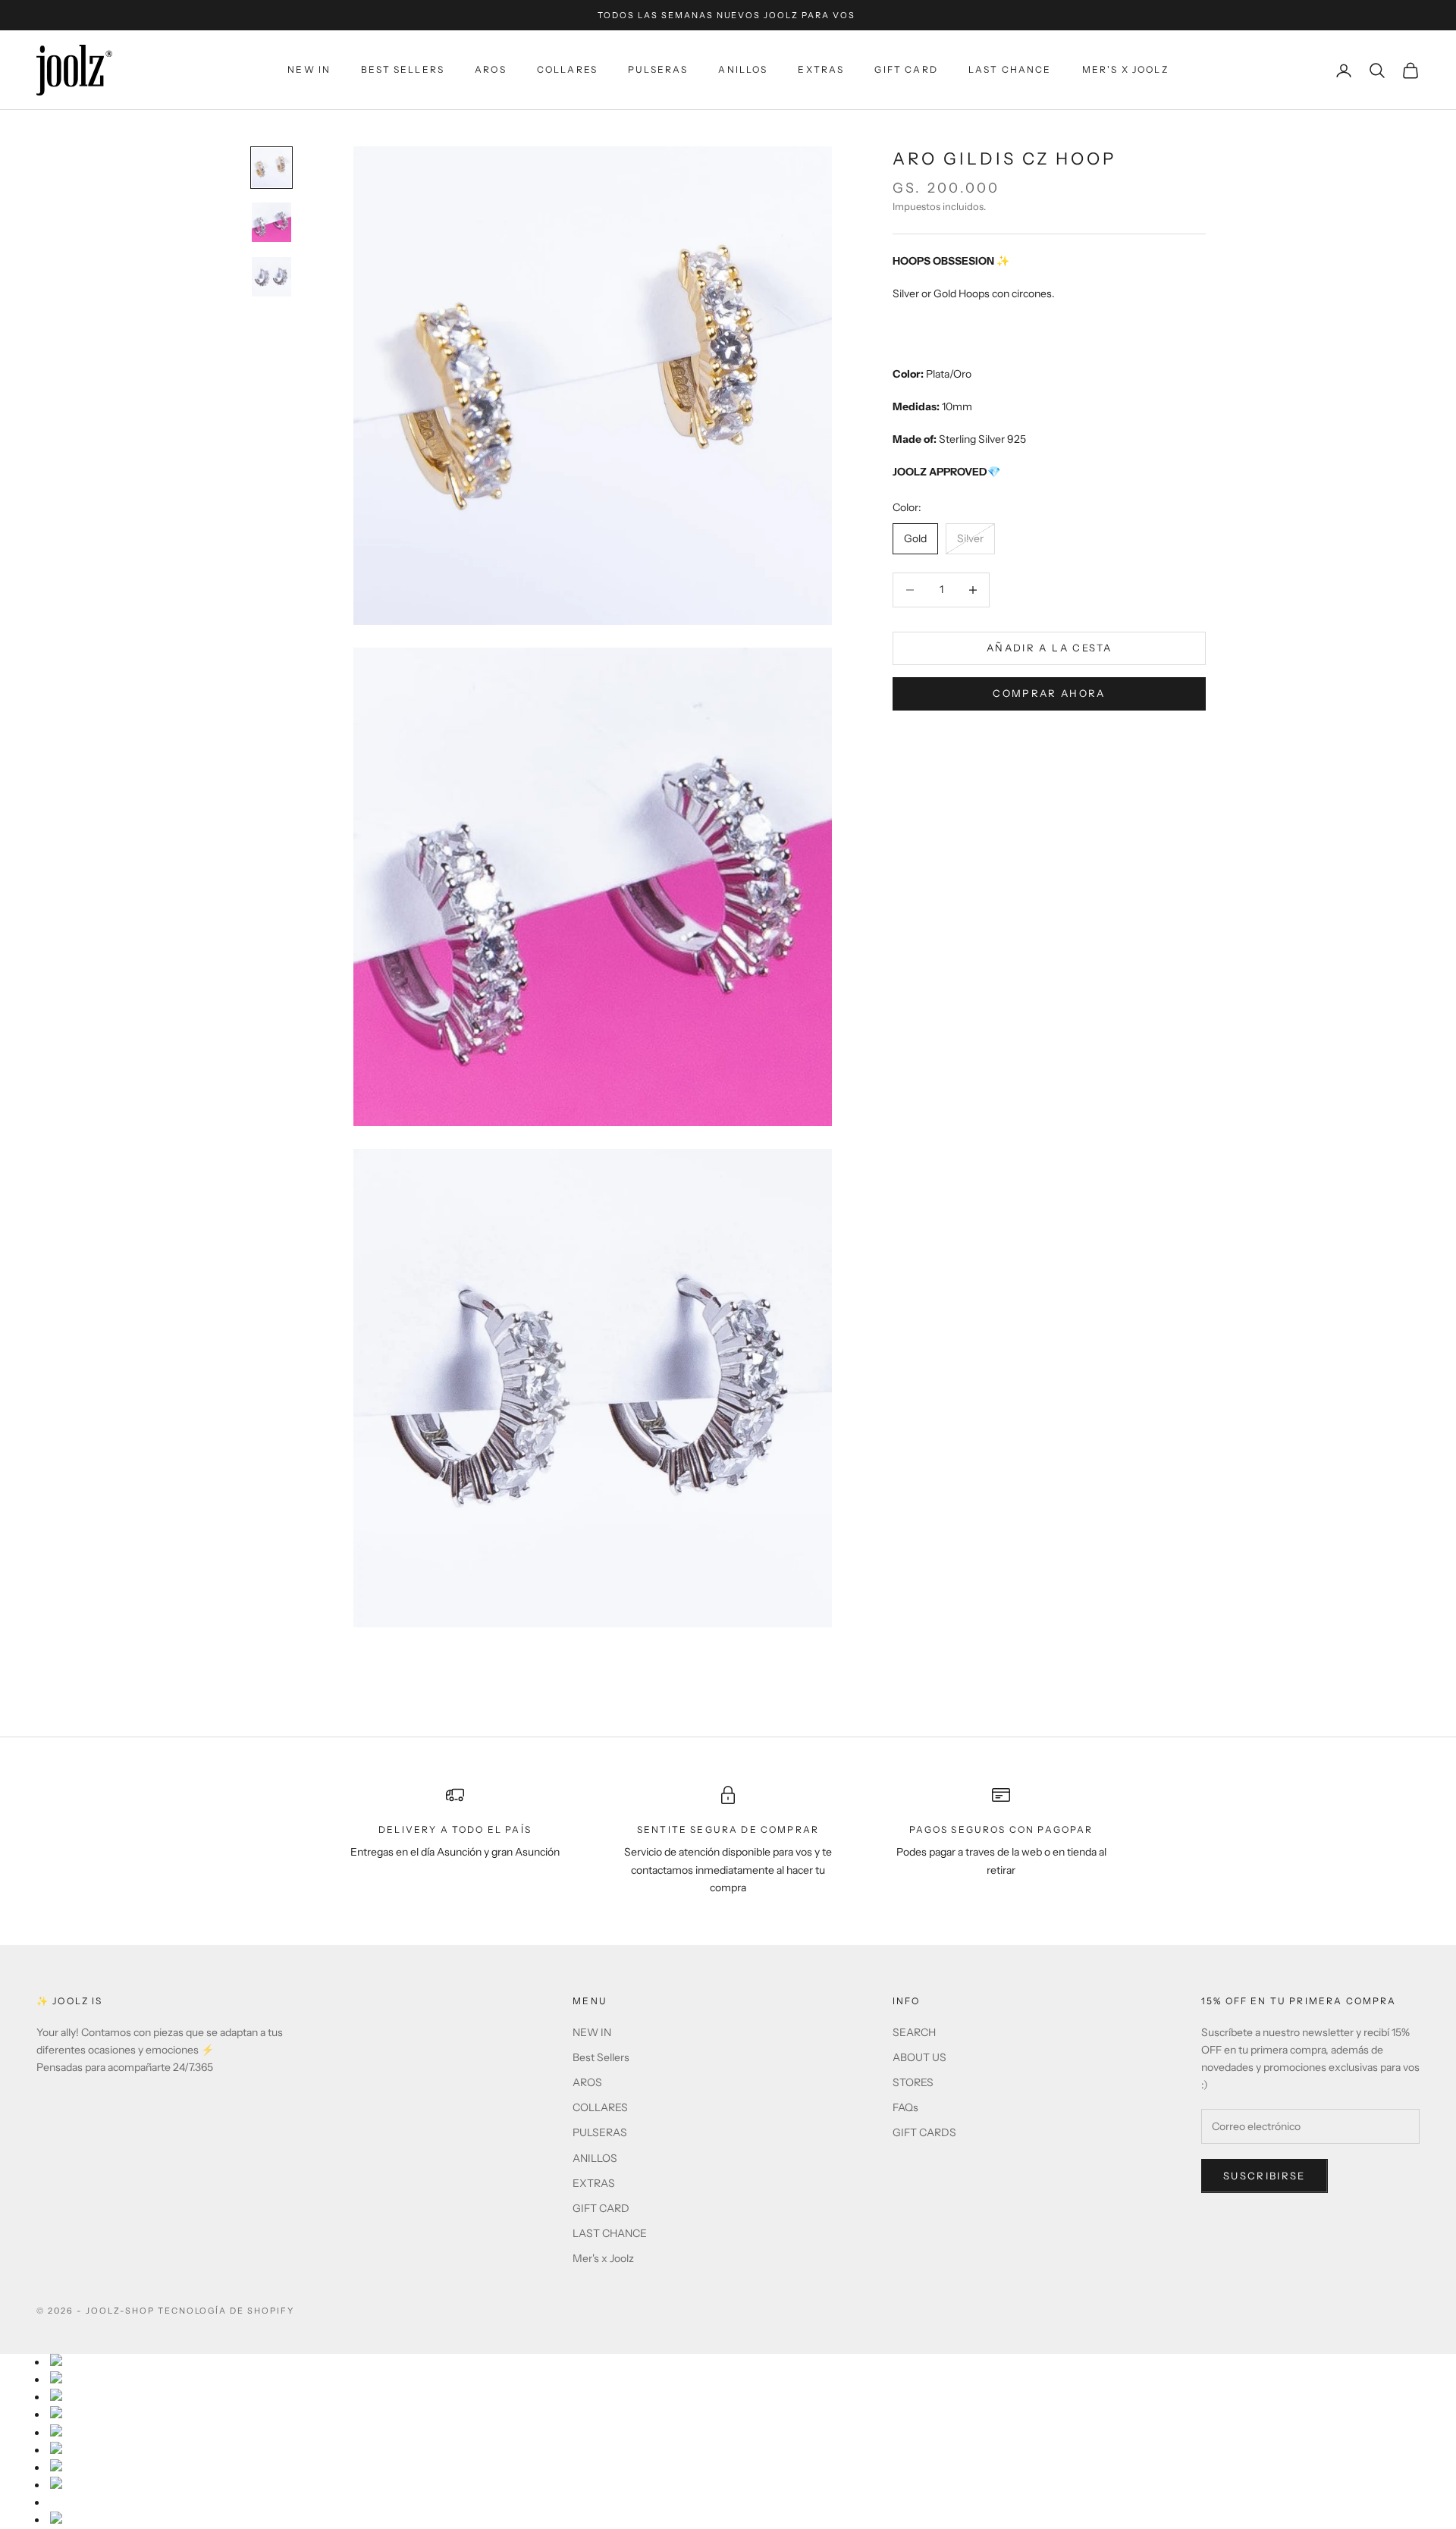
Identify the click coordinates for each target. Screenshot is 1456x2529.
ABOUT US (919, 2057)
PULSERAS (658, 69)
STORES (913, 2082)
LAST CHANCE (1010, 69)
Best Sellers (403, 69)
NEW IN (309, 69)
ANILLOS (743, 69)
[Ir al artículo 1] (271, 168)
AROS (491, 69)
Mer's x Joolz (1125, 69)
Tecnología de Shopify (226, 2311)
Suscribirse (1265, 2176)
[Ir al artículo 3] (271, 277)
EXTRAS (821, 69)
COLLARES (567, 69)
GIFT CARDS (924, 2132)
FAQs (905, 2107)
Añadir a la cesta (1049, 648)
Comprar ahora (1049, 694)
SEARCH (914, 2032)
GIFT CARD (906, 69)
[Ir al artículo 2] (271, 222)
